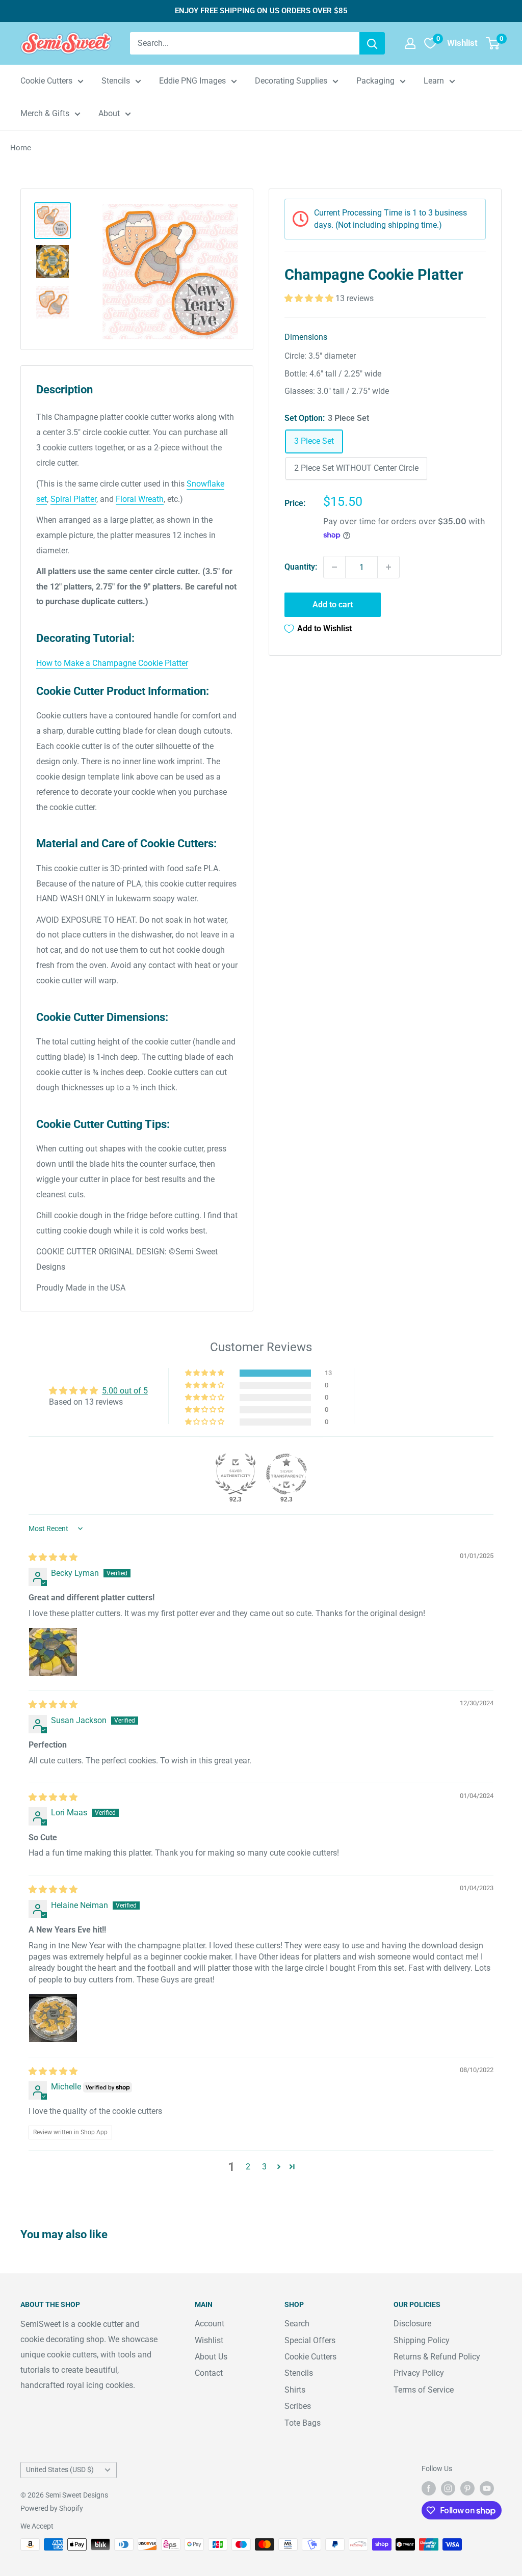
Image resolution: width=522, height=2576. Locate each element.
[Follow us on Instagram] (448, 2488)
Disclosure (412, 2324)
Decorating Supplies (291, 81)
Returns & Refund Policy (437, 2357)
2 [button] (248, 2167)
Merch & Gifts (45, 113)
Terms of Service (424, 2390)
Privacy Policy (419, 2373)
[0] (493, 43)
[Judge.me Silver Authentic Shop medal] (236, 1474)
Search (297, 2324)
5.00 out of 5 (125, 1391)
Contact (209, 2373)
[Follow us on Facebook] (429, 2488)
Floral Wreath (140, 499)
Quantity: (301, 567)
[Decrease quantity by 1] (334, 567)
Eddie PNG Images (192, 81)
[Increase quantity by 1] (388, 567)
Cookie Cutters (46, 81)
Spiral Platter (73, 499)
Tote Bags (303, 2423)
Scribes (298, 2406)
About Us (211, 2357)
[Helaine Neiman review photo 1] (53, 2018)
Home (21, 148)
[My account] (410, 43)
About (109, 113)
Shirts (295, 2390)
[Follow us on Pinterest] (467, 2488)
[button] (310, 298)
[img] (53, 1557)
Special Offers (310, 2340)
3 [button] (264, 2167)
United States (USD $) (60, 2470)
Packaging (375, 81)
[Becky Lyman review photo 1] (53, 1652)
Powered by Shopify (52, 2508)
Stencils (116, 81)
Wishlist (209, 2340)
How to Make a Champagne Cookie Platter (112, 663)
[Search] (372, 43)
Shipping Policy (422, 2340)
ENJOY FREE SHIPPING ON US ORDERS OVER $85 (261, 11)
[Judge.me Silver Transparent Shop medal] (286, 1474)
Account (210, 2324)
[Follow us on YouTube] (487, 2488)
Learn (434, 81)
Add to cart (333, 605)
